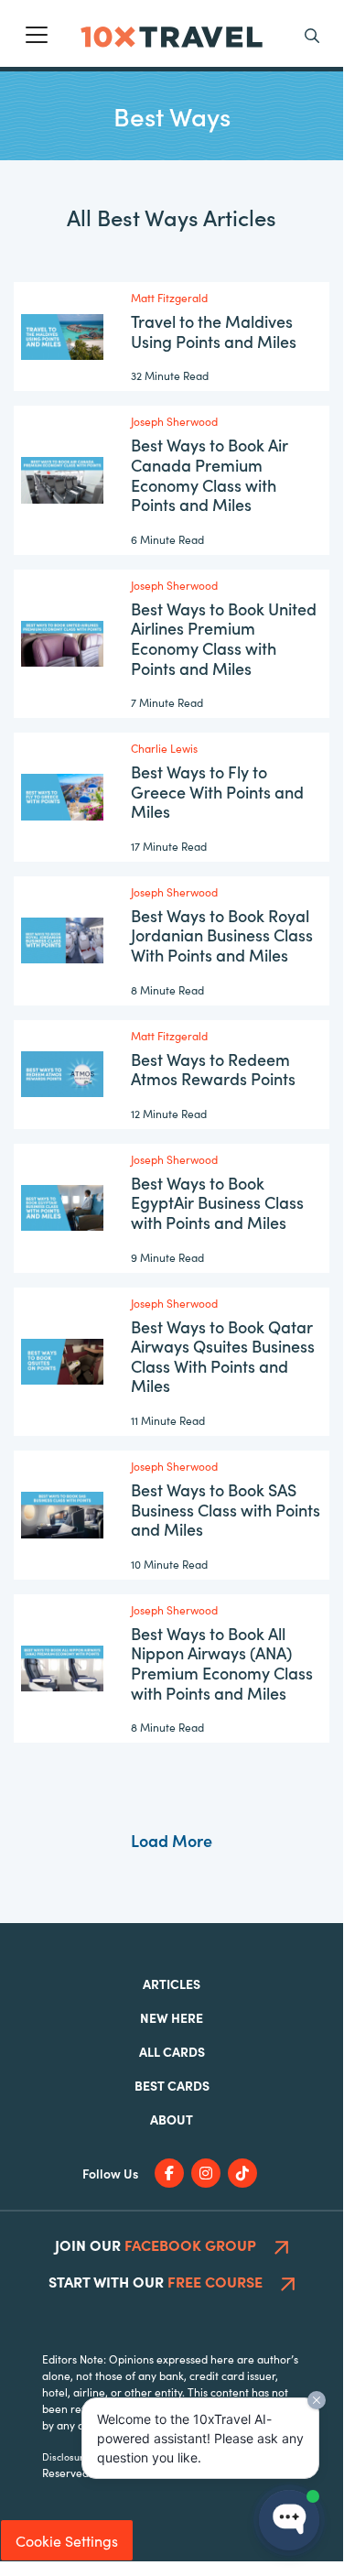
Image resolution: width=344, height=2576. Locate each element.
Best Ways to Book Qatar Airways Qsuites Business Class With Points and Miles (223, 1356)
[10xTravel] (172, 33)
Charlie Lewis (164, 748)
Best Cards (172, 2085)
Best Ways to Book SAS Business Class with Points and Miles (226, 1509)
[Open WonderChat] (289, 2520)
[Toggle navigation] (37, 35)
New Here (172, 2017)
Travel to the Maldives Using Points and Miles (214, 331)
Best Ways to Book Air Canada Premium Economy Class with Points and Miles (210, 474)
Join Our (156, 2244)
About (172, 2119)
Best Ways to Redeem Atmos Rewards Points (213, 1069)
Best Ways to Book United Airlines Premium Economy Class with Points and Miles (224, 638)
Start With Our (156, 2281)
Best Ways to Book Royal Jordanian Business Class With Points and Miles (222, 935)
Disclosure (65, 2456)
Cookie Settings (67, 2540)
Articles (172, 1984)
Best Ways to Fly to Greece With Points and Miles (217, 791)
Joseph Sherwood (174, 421)
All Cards (172, 2051)
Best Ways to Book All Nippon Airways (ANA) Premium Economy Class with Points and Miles (222, 1663)
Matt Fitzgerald (169, 297)
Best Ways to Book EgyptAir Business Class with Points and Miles (217, 1202)
